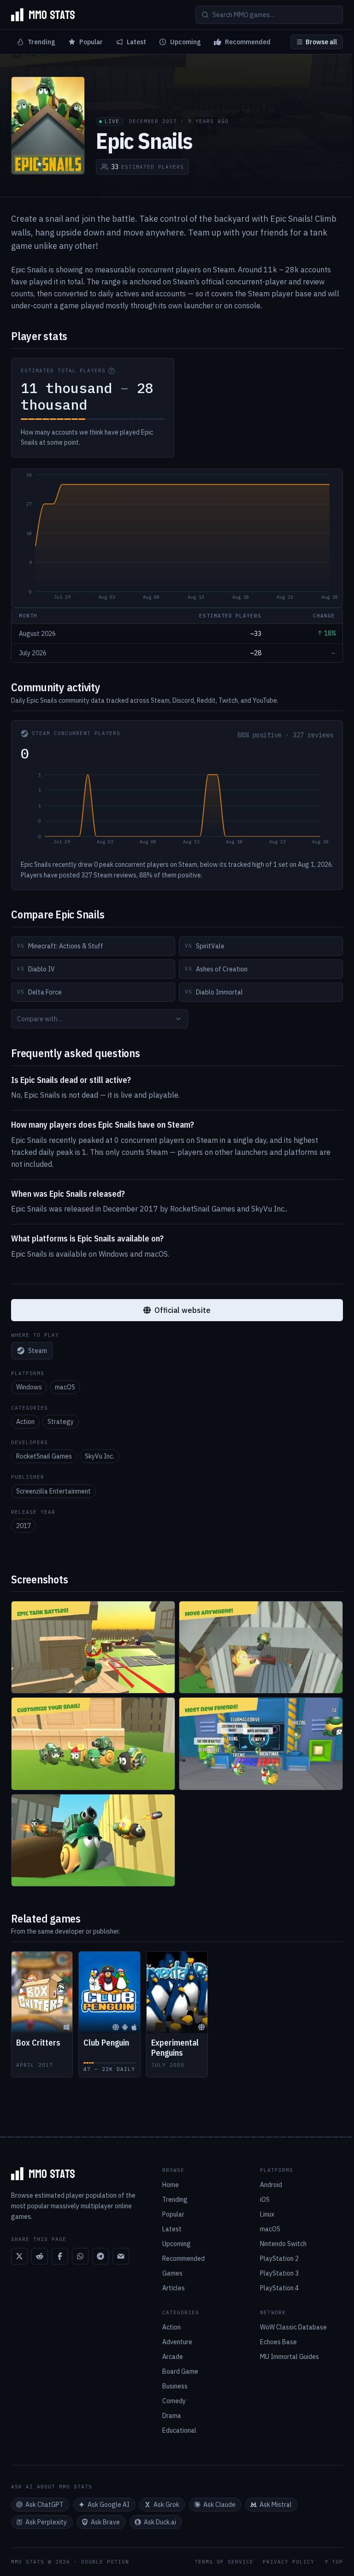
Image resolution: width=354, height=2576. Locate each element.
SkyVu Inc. (100, 1456)
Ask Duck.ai (160, 2522)
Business (175, 2386)
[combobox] (100, 1019)
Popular (91, 42)
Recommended (248, 42)
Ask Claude (219, 2505)
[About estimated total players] (112, 371)
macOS (65, 1387)
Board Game (180, 2371)
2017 (24, 1526)
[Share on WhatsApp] (80, 2256)
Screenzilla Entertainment (53, 1491)
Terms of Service (224, 2562)
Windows (29, 1387)
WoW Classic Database (293, 2327)
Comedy (174, 2401)
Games (172, 2273)
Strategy (61, 1422)
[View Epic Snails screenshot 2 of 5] (261, 1647)
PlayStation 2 (279, 2258)
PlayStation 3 (279, 2273)
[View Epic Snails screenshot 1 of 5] (93, 1647)
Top (337, 2562)
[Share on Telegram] (100, 2256)
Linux (267, 2214)
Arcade (173, 2357)
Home (171, 2185)
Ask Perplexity (46, 2522)
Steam (38, 1351)
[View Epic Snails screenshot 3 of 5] (93, 1744)
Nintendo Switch (283, 2244)
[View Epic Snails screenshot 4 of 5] (261, 1744)
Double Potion (105, 2562)
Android (271, 2185)
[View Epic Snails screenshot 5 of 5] (93, 1840)
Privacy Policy (289, 2562)
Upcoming (186, 42)
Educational (179, 2430)
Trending (41, 42)
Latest (136, 42)
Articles (174, 2288)
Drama (172, 2416)
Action (25, 1422)
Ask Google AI (109, 2505)
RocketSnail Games (44, 1456)
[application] (177, 538)
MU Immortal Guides (289, 2357)
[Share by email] (121, 2256)
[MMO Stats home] (43, 15)
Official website (183, 1310)
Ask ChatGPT (44, 2505)
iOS (265, 2200)
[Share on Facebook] (60, 2256)
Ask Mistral (276, 2505)
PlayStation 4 (279, 2288)
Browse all (321, 42)
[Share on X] (19, 2256)
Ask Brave (105, 2522)
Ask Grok (166, 2505)
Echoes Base (278, 2342)
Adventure (177, 2342)
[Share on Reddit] (40, 2256)
